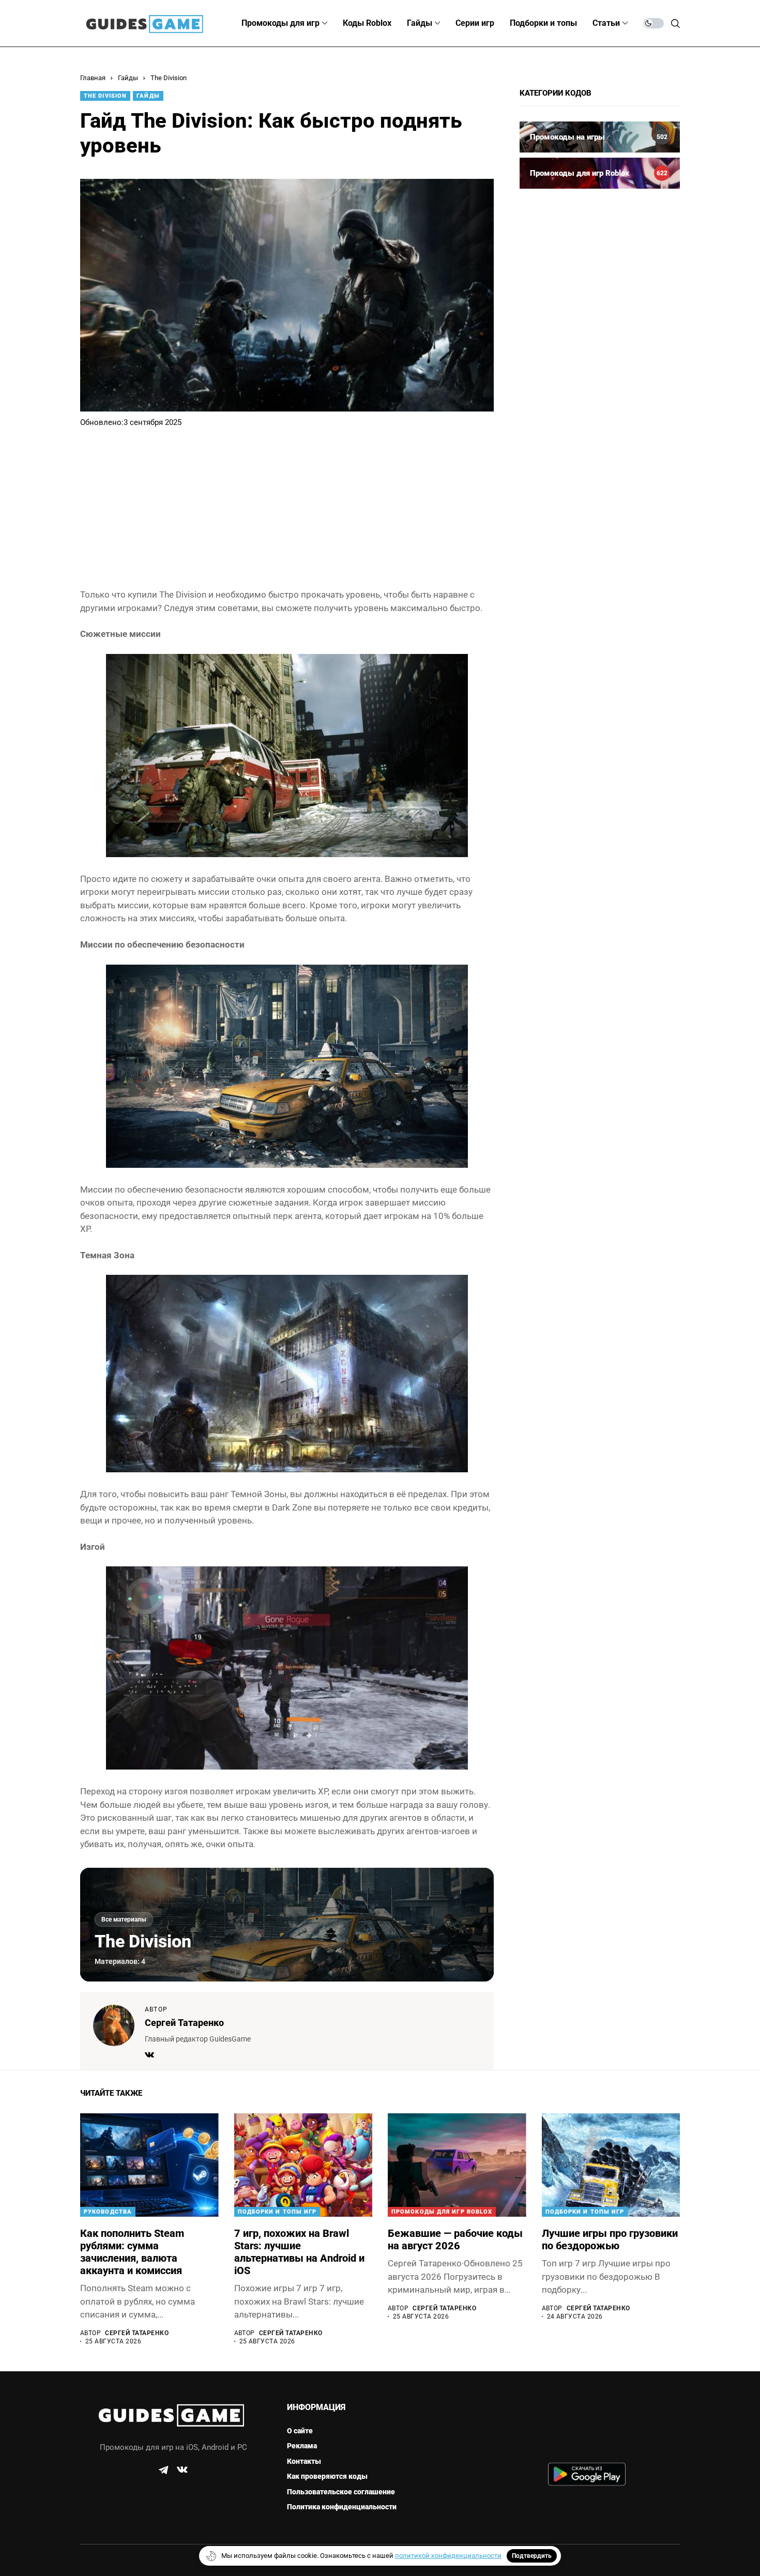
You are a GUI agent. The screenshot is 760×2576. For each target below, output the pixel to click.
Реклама (302, 2446)
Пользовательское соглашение (341, 2492)
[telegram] (163, 2470)
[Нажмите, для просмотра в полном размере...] (287, 755)
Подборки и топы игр (277, 2212)
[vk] (182, 2470)
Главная (93, 78)
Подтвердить (532, 2556)
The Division (169, 78)
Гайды (128, 78)
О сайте (300, 2431)
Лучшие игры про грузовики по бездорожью (610, 2239)
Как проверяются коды (327, 2476)
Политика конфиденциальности (342, 2507)
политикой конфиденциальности (448, 2556)
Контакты (304, 2461)
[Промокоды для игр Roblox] (600, 173)
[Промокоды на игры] (600, 137)
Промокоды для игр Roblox (442, 2212)
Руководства (108, 2212)
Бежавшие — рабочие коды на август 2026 (455, 2239)
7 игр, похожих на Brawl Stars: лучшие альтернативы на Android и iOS (299, 2252)
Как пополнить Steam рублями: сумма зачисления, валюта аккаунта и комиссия (132, 2252)
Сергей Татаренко (184, 2023)
